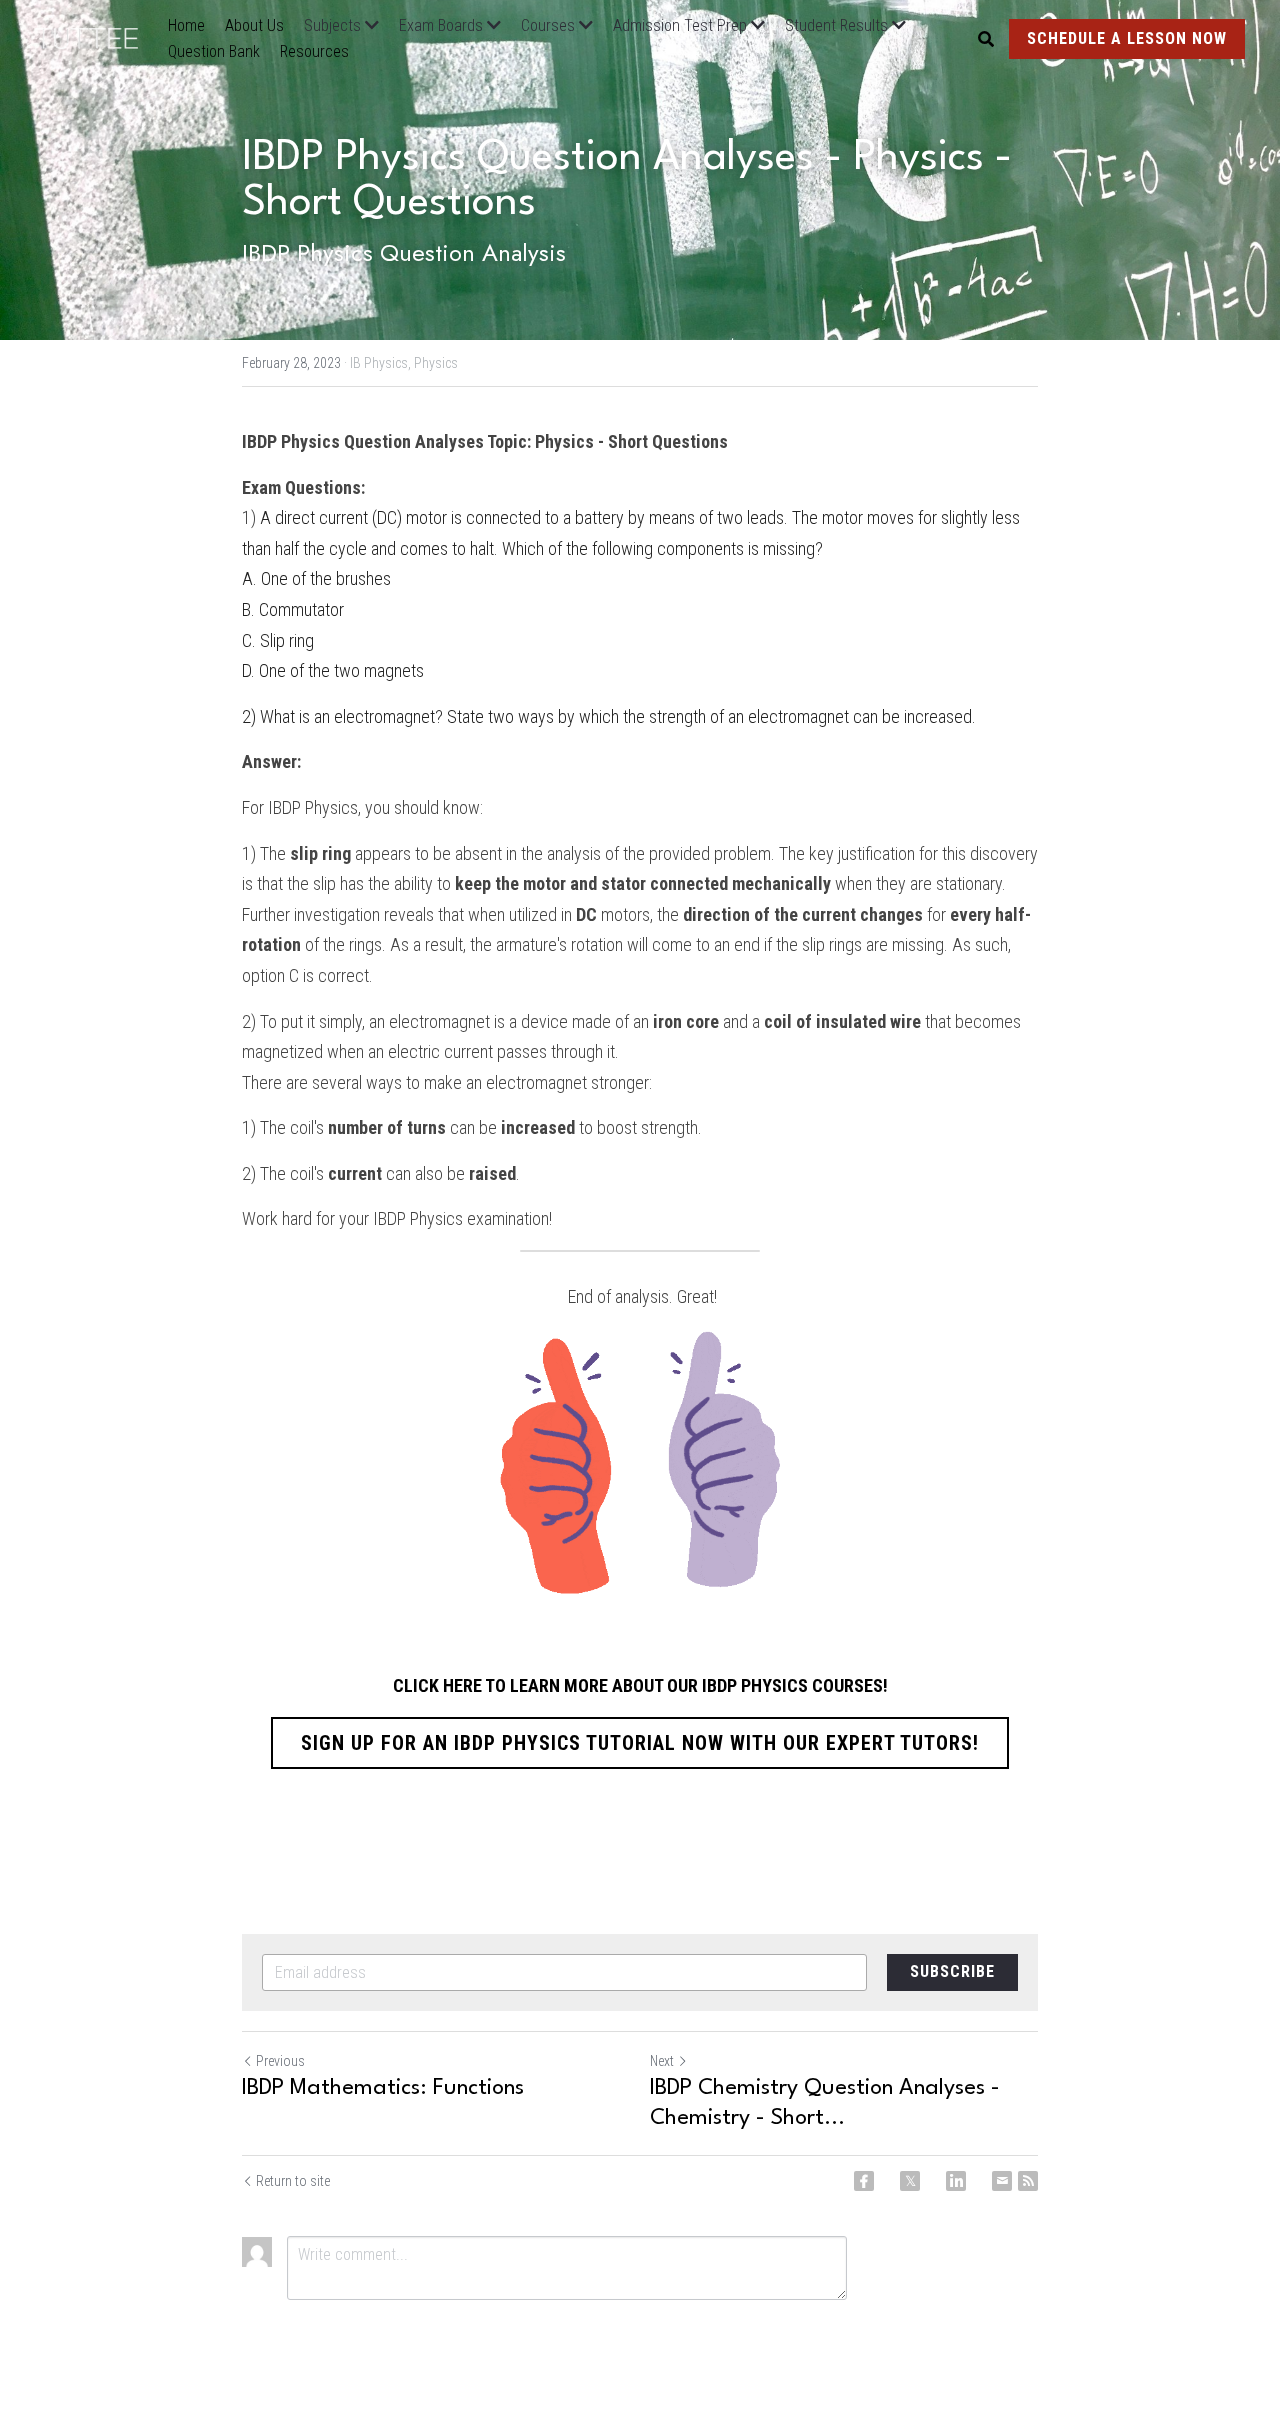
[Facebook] (864, 2181)
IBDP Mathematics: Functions (383, 2088)
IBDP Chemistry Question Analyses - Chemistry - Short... (825, 2103)
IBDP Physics (313, 807)
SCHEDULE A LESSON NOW (1127, 38)
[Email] (1002, 2181)
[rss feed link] (1028, 2181)
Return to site (293, 2181)
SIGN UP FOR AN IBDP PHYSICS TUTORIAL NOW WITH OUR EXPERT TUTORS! (640, 1743)
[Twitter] (910, 2181)
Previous (280, 2061)
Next (662, 2061)
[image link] (96, 36)
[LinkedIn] (956, 2181)
